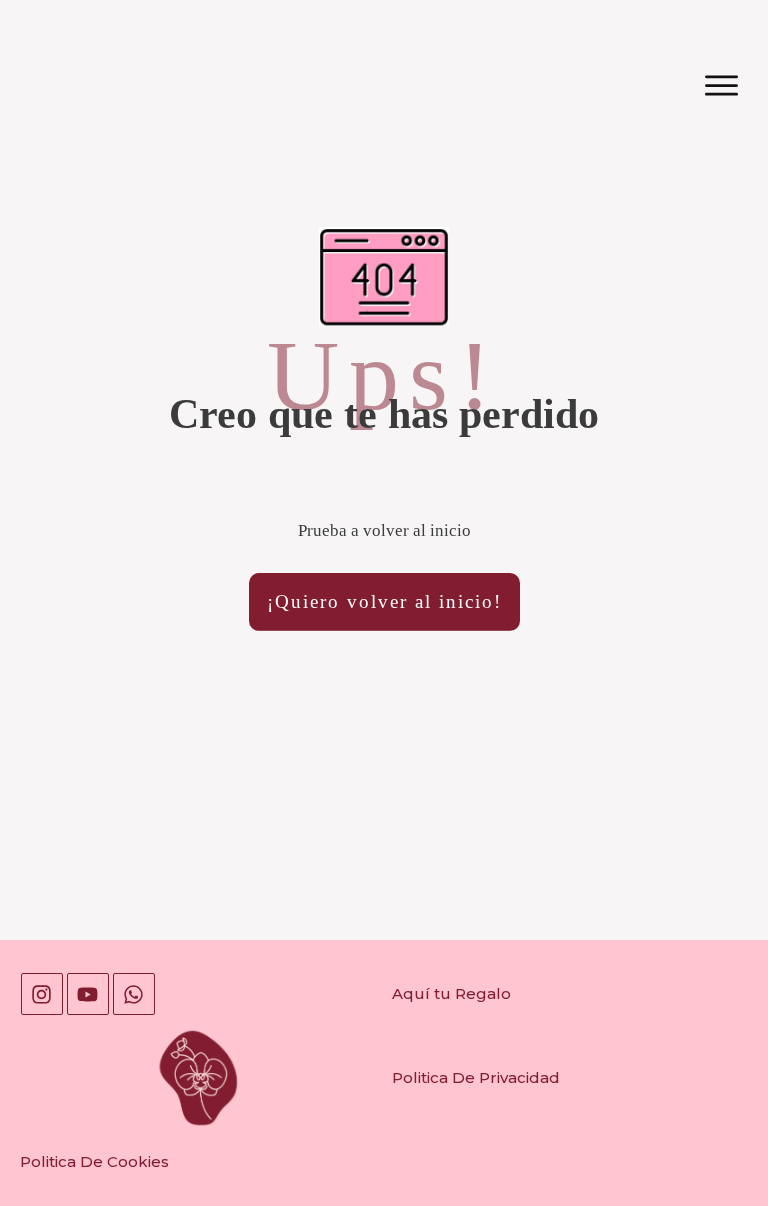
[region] (260, 1033)
